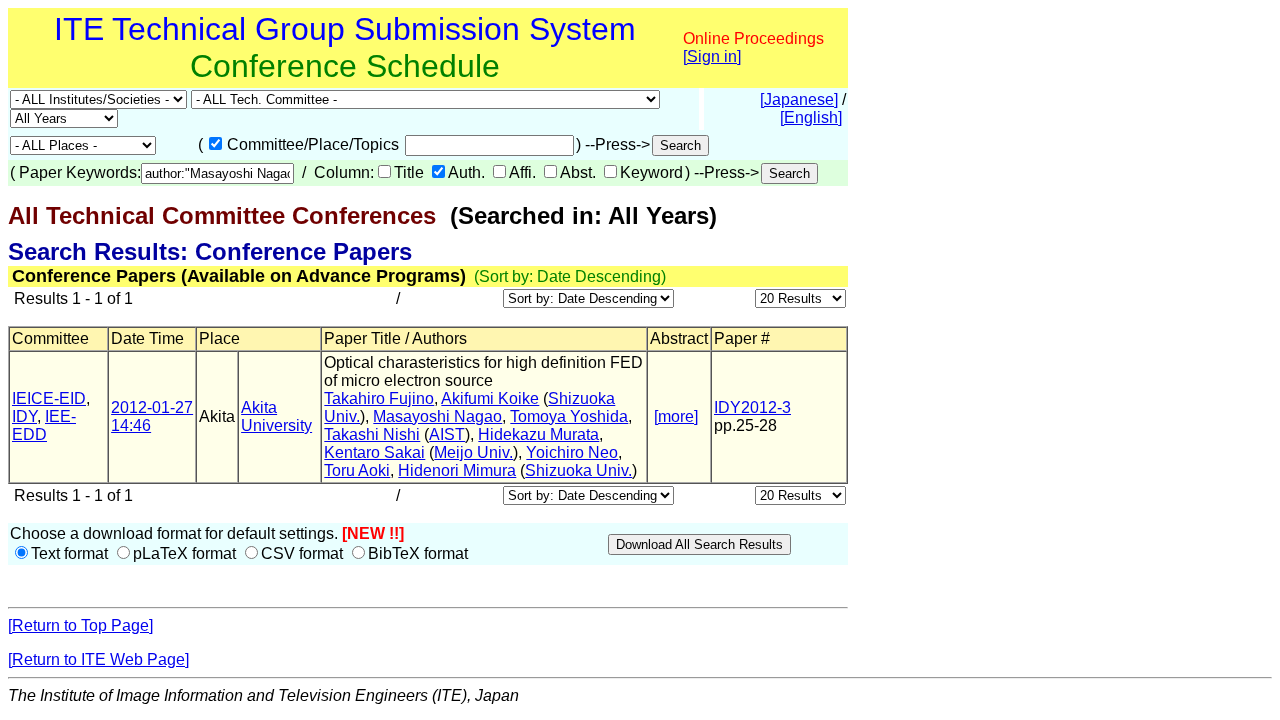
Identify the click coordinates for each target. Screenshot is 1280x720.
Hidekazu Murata (538, 434)
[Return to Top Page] (80, 625)
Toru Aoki (357, 470)
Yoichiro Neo (572, 452)
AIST (447, 434)
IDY (24, 416)
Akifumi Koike (490, 398)
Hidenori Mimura (457, 470)
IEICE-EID (49, 398)
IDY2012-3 (752, 407)
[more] (676, 416)
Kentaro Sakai (374, 452)
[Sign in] (712, 56)
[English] (811, 117)
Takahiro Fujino (379, 398)
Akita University (276, 416)
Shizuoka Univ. (578, 470)
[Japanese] (799, 99)
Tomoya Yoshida (569, 416)
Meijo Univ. (473, 452)
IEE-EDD (44, 425)
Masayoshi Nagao (437, 416)
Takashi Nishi (372, 434)
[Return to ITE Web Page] (98, 659)
